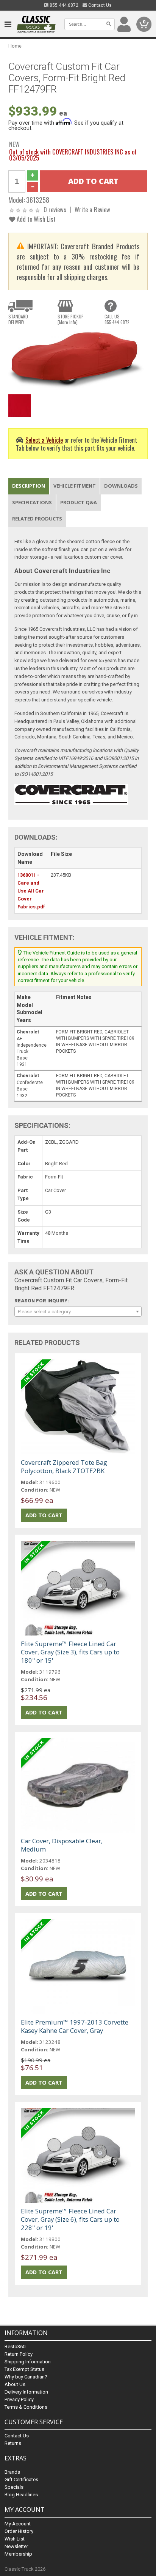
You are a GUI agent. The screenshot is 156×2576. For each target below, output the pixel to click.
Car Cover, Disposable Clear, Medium (62, 1845)
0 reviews (55, 209)
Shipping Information (28, 2362)
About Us (15, 2384)
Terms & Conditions (26, 2407)
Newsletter (16, 2546)
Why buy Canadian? (26, 2377)
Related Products (37, 519)
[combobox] (78, 1311)
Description (29, 486)
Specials (14, 2487)
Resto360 (15, 2347)
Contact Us (99, 5)
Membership (18, 2554)
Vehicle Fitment (75, 486)
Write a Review (92, 209)
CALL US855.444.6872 (117, 319)
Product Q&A (79, 502)
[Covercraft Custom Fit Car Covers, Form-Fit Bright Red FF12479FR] (78, 361)
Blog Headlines (21, 2495)
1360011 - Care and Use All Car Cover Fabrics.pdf (31, 891)
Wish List (15, 2539)
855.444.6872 (63, 5)
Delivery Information (26, 2392)
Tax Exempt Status (24, 2369)
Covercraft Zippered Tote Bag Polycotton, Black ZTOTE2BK (64, 1466)
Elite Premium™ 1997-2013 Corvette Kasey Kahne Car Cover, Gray (75, 2026)
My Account (18, 2524)
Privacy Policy (19, 2399)
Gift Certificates (21, 2479)
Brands (12, 2472)
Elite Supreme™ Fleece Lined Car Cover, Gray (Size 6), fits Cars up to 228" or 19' (70, 2219)
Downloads (121, 486)
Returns (13, 2443)
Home (15, 46)
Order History (19, 2531)
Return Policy (19, 2354)
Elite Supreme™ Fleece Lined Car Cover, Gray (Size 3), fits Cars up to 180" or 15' (70, 1652)
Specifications (32, 502)
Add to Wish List (35, 219)
